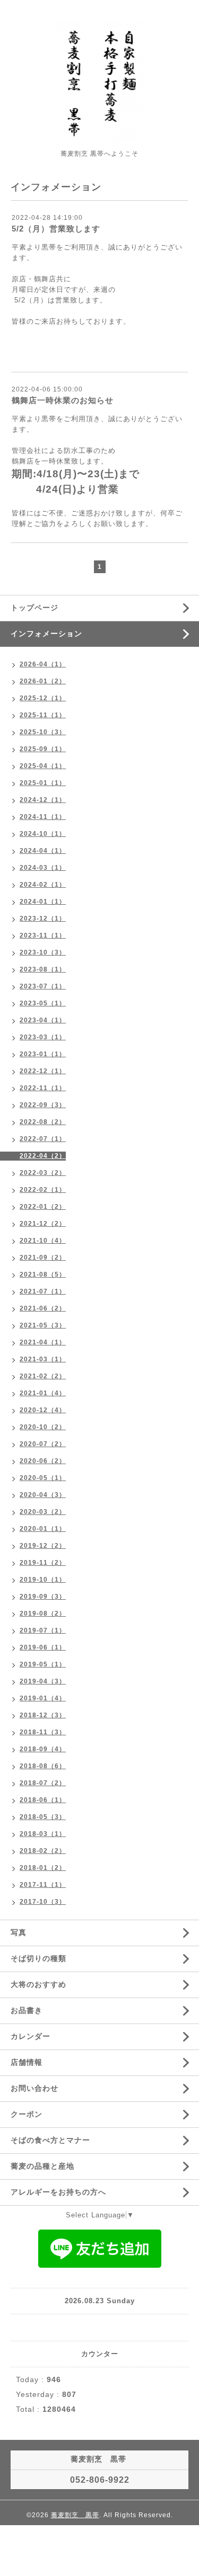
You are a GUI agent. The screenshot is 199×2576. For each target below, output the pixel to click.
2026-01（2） (43, 681)
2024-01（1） (43, 902)
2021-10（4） (43, 1241)
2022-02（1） (43, 1190)
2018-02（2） (43, 1851)
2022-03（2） (43, 1173)
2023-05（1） (43, 1003)
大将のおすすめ (38, 1984)
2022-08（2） (43, 1122)
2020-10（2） (43, 1427)
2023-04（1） (43, 1020)
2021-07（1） (43, 1291)
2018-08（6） (43, 1766)
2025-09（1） (43, 749)
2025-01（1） (43, 783)
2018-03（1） (43, 1834)
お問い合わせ (34, 2088)
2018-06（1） (43, 1800)
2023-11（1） (43, 935)
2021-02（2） (43, 1376)
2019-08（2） (43, 1614)
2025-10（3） (43, 732)
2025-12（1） (43, 698)
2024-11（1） (43, 817)
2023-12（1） (43, 919)
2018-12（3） (43, 1715)
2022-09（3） (43, 1105)
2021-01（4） (43, 1393)
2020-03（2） (43, 1512)
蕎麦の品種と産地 (42, 2166)
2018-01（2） (43, 1868)
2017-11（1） (43, 1885)
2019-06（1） (43, 1647)
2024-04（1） (43, 851)
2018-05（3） (43, 1817)
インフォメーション (46, 634)
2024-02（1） (43, 885)
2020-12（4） (43, 1410)
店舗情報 (27, 2062)
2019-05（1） (43, 1664)
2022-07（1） (43, 1139)
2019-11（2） (43, 1563)
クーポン (27, 2114)
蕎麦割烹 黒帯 (75, 2515)
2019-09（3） (43, 1597)
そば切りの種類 (38, 1958)
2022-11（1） (43, 1088)
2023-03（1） (43, 1037)
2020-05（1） (43, 1478)
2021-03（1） (43, 1359)
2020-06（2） (43, 1461)
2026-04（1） (43, 664)
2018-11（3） (43, 1732)
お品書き (27, 2010)
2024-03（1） (43, 868)
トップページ (34, 608)
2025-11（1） (43, 715)
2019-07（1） (43, 1630)
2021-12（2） (43, 1224)
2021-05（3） (43, 1325)
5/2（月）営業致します (56, 229)
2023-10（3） (43, 952)
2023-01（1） (43, 1054)
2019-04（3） (43, 1681)
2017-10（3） (43, 1902)
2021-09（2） (43, 1258)
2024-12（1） (43, 800)
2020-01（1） (43, 1529)
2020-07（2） (43, 1444)
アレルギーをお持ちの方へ (58, 2192)
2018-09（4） (43, 1749)
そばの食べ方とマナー (50, 2140)
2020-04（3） (43, 1495)
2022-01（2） (43, 1207)
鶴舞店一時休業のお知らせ (63, 400)
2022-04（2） (43, 1156)
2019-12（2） (43, 1546)
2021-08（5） (43, 1274)
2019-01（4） (43, 1698)
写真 (19, 1932)
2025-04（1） (43, 766)
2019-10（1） (43, 1580)
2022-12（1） (43, 1071)
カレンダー (31, 2036)
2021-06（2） (43, 1308)
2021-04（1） (43, 1342)
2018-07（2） (43, 1783)
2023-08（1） (43, 969)
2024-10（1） (43, 834)
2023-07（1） (43, 986)
